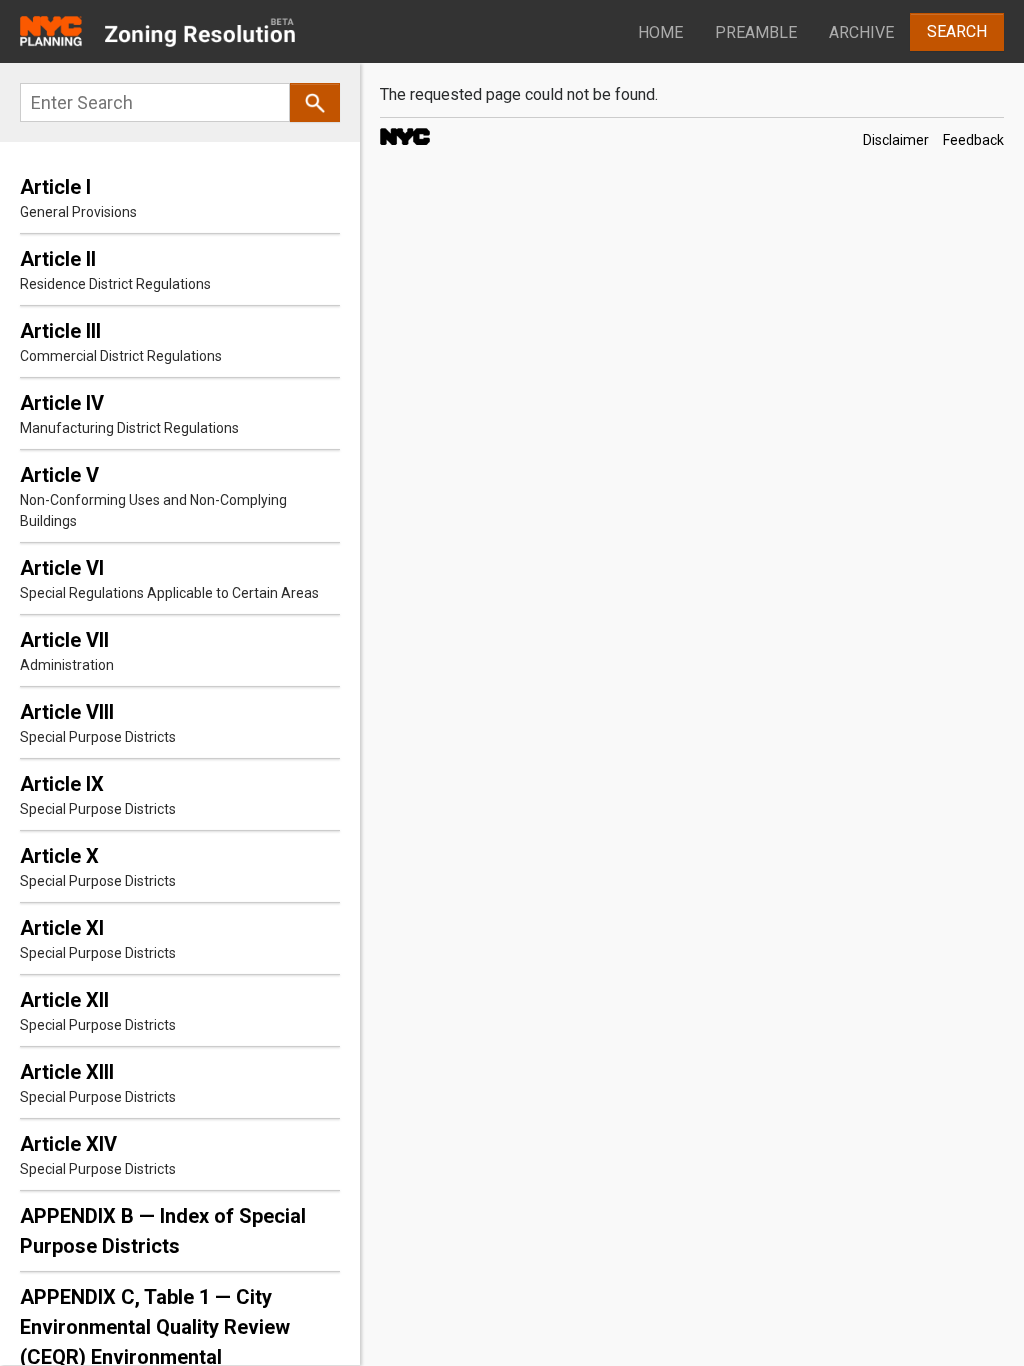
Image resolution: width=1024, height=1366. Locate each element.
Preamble (756, 32)
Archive (861, 32)
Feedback (973, 140)
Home (660, 32)
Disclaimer (896, 140)
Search (957, 31)
